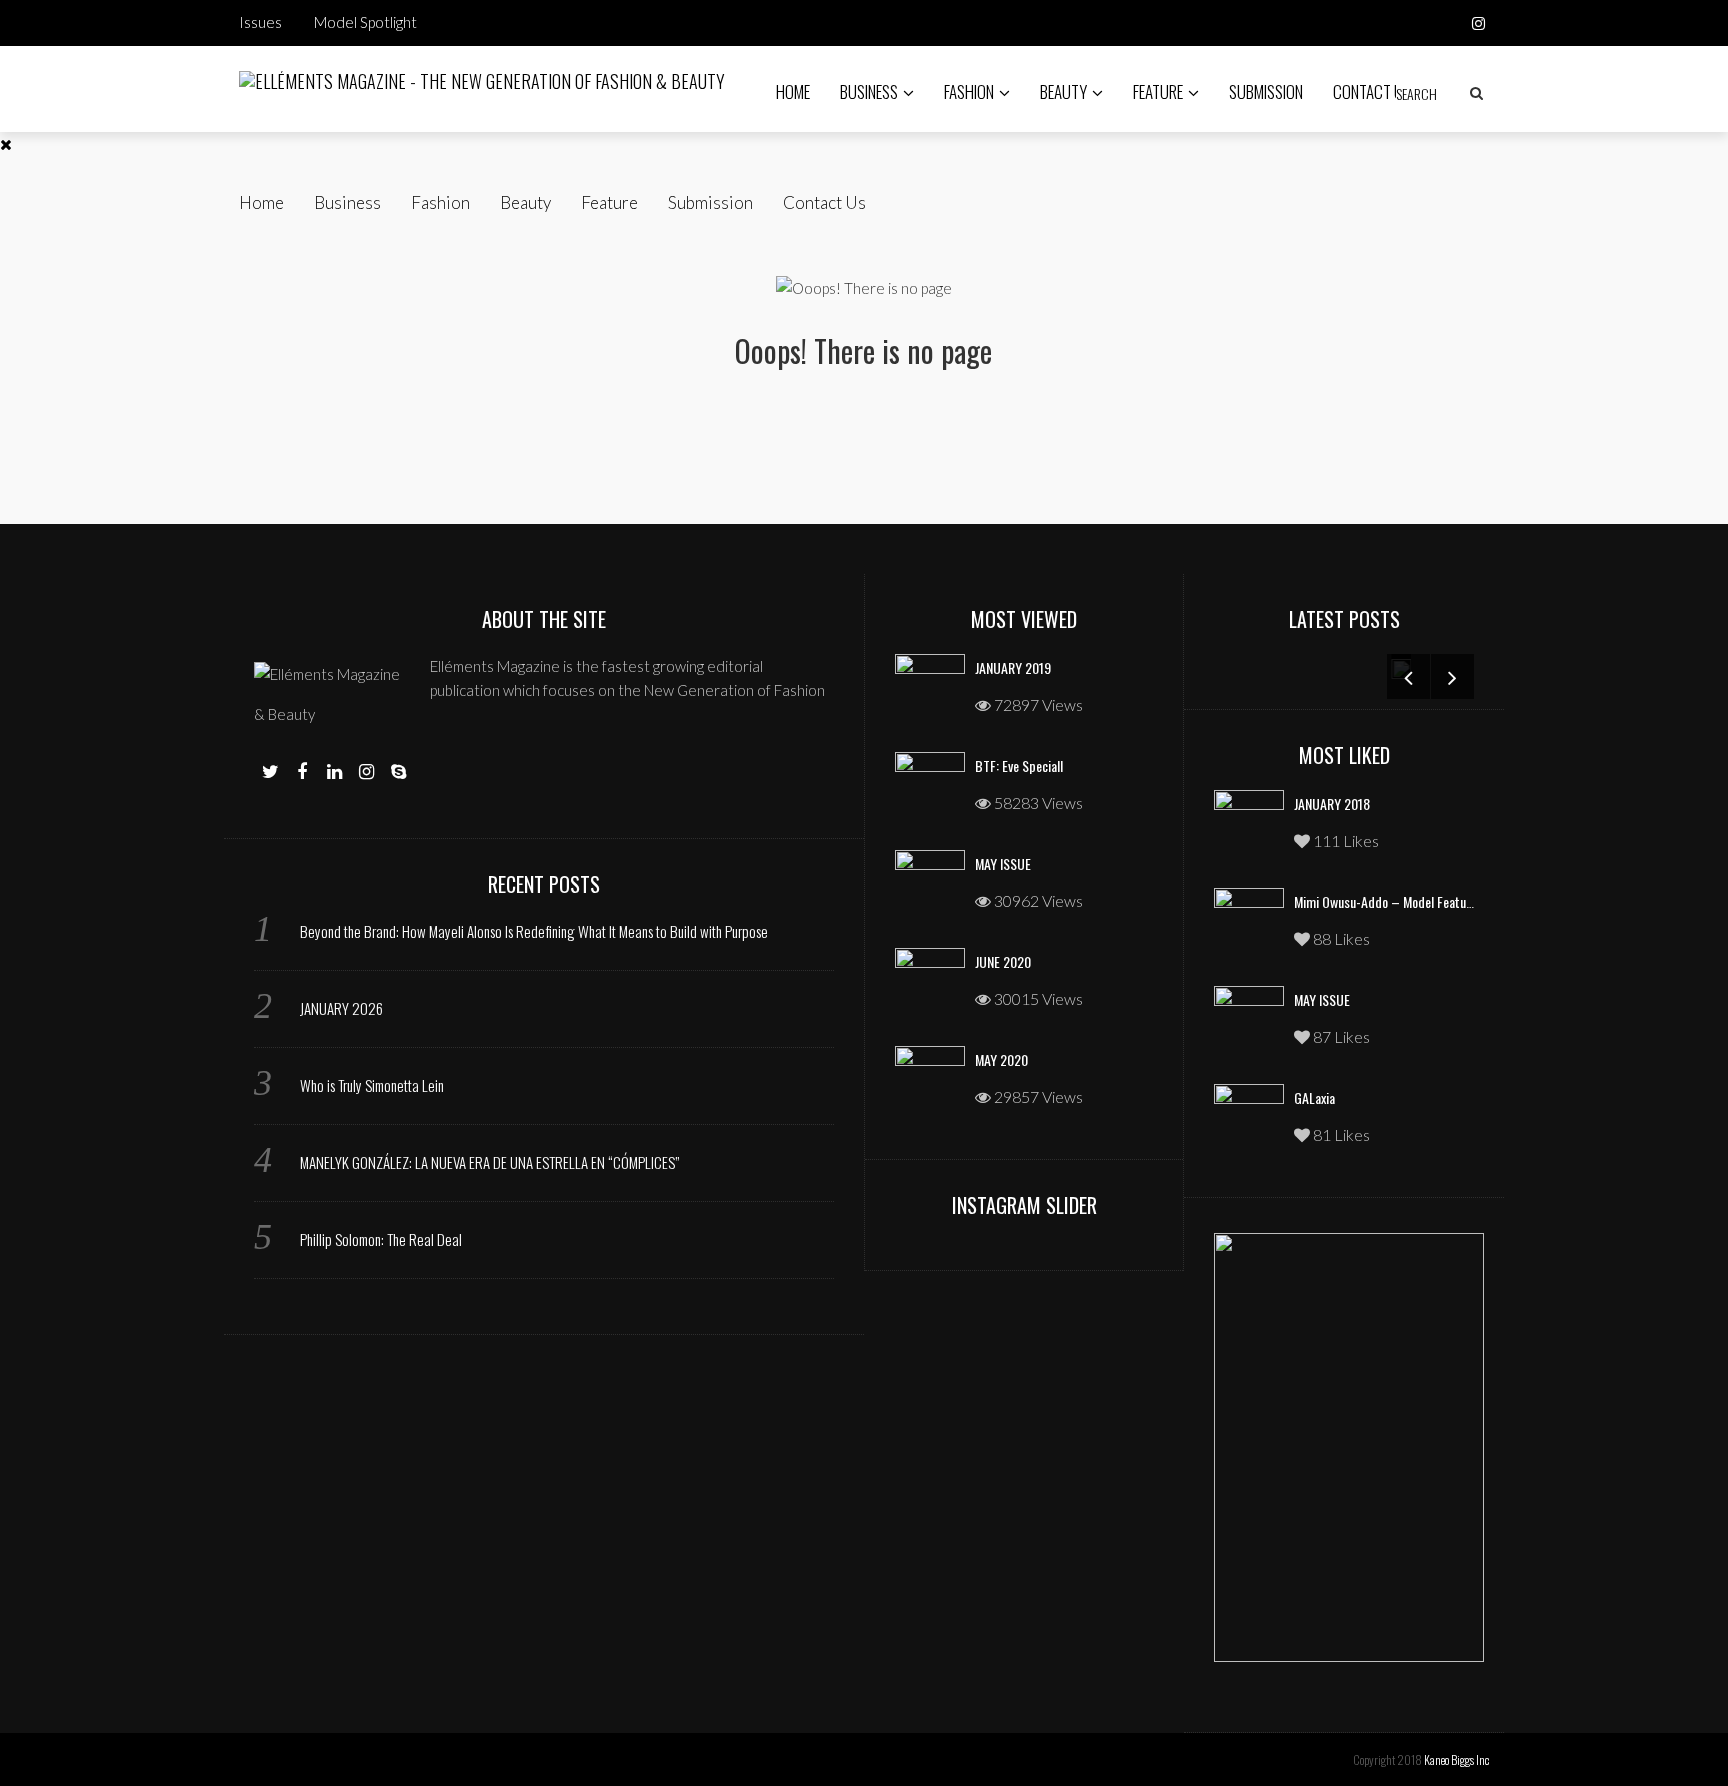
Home (793, 91)
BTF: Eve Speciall (1019, 765)
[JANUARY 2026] (1215, 666)
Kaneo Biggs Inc (1456, 1759)
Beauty (1063, 91)
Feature (1158, 91)
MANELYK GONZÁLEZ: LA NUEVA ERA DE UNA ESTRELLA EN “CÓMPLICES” (489, 1162)
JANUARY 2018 (1332, 803)
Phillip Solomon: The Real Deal (381, 1239)
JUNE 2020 (1003, 961)
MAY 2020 (1001, 1059)
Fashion (969, 91)
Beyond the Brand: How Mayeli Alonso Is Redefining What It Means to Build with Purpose (534, 931)
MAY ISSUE (1003, 863)
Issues (260, 22)
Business (869, 91)
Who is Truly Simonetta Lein (372, 1085)
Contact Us (1372, 91)
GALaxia (1314, 1097)
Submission (1266, 91)
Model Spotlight (365, 22)
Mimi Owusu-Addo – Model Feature (1385, 901)
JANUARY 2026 (341, 1008)
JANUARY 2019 (1013, 667)
